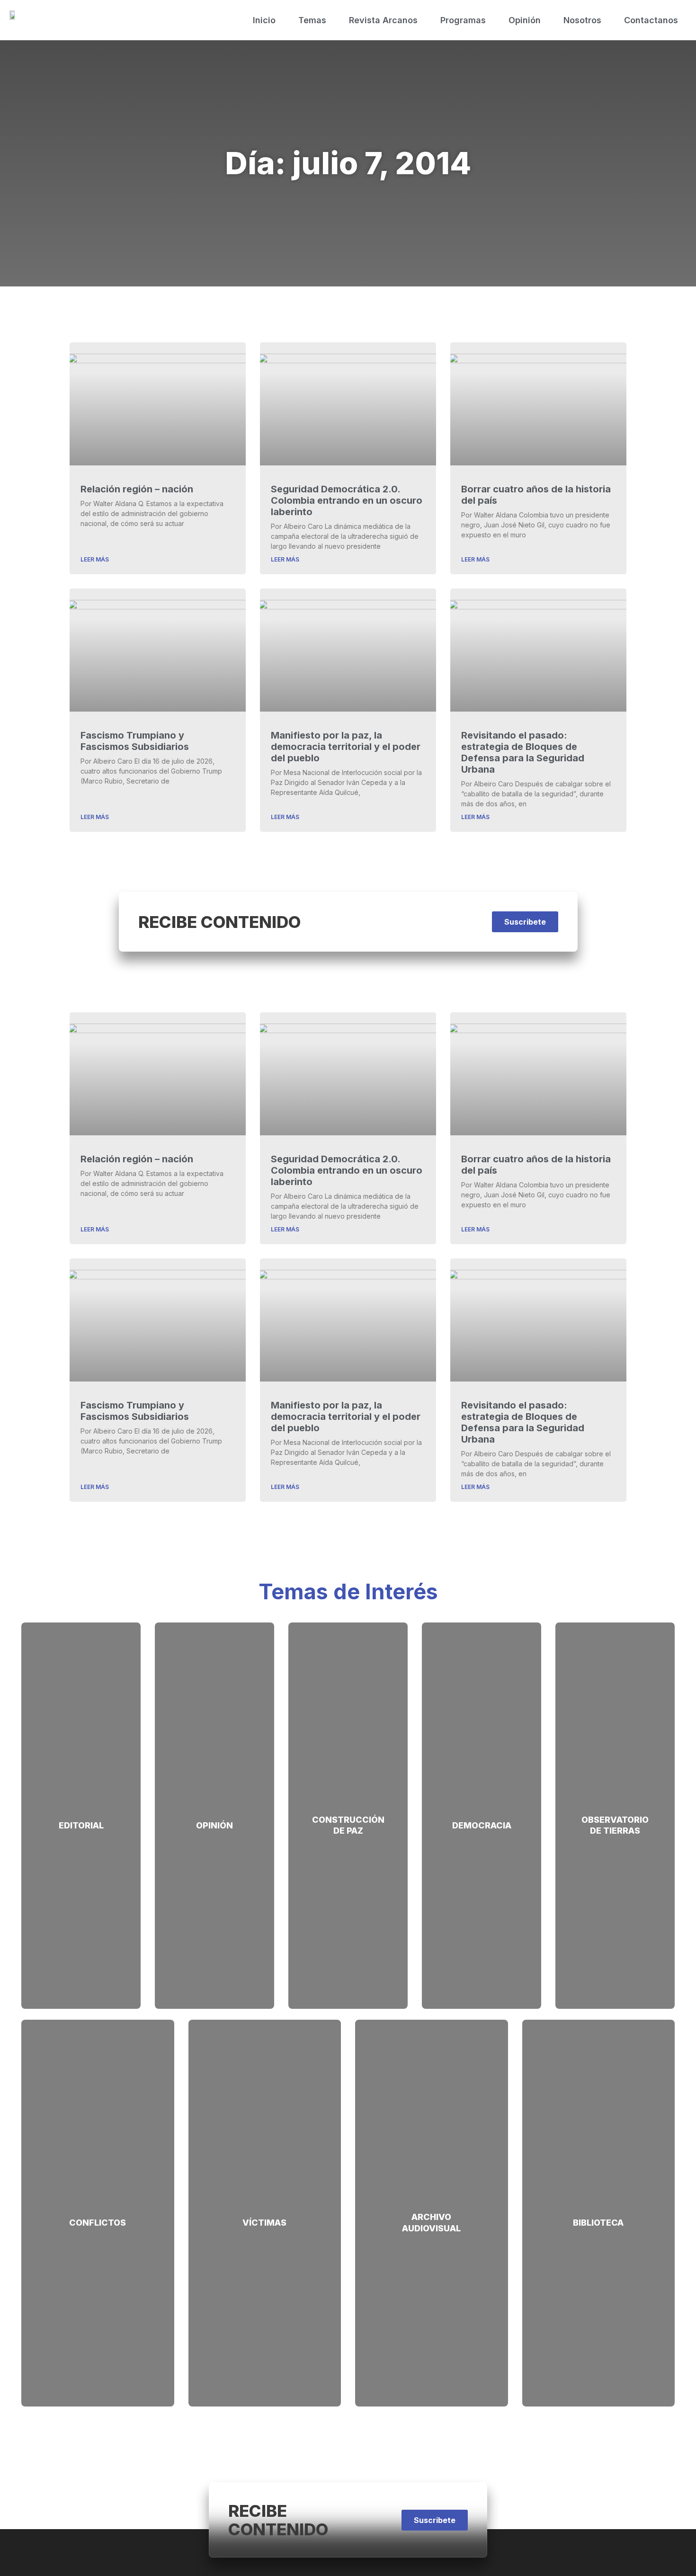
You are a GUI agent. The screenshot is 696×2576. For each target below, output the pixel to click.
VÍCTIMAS (264, 2223)
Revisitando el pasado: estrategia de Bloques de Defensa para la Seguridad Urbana (523, 752)
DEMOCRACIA (482, 1825)
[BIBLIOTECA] (598, 2204)
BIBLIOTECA (598, 2223)
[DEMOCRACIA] (482, 1807)
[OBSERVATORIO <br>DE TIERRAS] (615, 1801)
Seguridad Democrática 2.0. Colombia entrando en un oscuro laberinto (347, 500)
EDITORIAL (81, 1825)
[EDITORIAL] (81, 1807)
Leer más (95, 559)
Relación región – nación (137, 489)
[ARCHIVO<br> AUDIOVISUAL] (432, 2198)
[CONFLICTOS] (98, 2204)
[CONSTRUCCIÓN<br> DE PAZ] (348, 1801)
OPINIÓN (214, 1825)
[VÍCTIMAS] (264, 2204)
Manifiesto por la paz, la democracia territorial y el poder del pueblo (346, 747)
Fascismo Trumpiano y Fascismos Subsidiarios (135, 741)
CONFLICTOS (98, 2223)
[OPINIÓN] (215, 1807)
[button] (525, 922)
